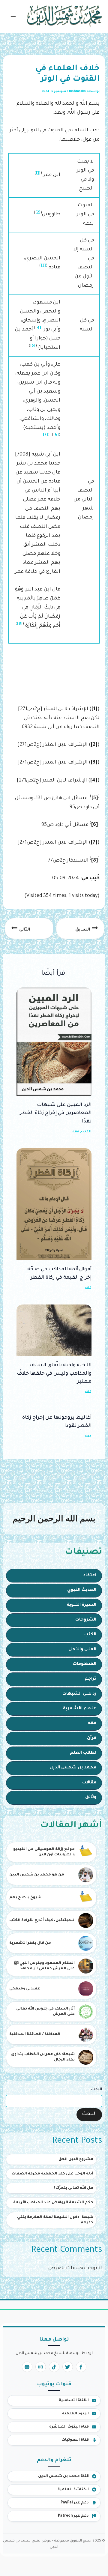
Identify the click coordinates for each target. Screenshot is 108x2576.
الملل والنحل (82, 1650)
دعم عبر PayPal (75, 2503)
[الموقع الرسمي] (27, 2367)
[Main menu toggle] (13, 17)
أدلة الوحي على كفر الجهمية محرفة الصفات (52, 2174)
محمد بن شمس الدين (73, 1768)
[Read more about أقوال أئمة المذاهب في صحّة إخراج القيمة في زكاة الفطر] (54, 1205)
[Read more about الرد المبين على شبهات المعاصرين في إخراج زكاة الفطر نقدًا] (54, 1042)
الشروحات (86, 1620)
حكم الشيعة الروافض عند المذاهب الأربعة (53, 2203)
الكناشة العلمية (73, 2490)
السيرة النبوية (82, 1605)
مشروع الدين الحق (76, 2159)
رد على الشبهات (79, 1694)
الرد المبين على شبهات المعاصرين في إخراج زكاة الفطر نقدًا (56, 1113)
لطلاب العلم (83, 1753)
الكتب (90, 1635)
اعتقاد (90, 1576)
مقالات (89, 1783)
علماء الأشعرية (80, 1709)
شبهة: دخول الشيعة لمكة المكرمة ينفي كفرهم (55, 2220)
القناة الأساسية (74, 2401)
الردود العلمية (75, 2414)
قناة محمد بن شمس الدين (63, 2476)
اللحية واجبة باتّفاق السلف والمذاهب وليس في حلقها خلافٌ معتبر (54, 1374)
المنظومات (85, 1664)
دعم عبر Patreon (73, 2516)
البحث (97, 2090)
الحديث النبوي (82, 1590)
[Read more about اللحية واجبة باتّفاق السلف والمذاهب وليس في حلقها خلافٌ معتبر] (54, 1331)
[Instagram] (41, 2367)
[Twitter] (68, 2367)
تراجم (90, 1679)
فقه (92, 1723)
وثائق (91, 1798)
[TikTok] (54, 2367)
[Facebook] (81, 2367)
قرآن (92, 1738)
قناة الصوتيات (75, 2440)
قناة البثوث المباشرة (69, 2427)
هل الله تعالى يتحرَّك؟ (73, 2188)
